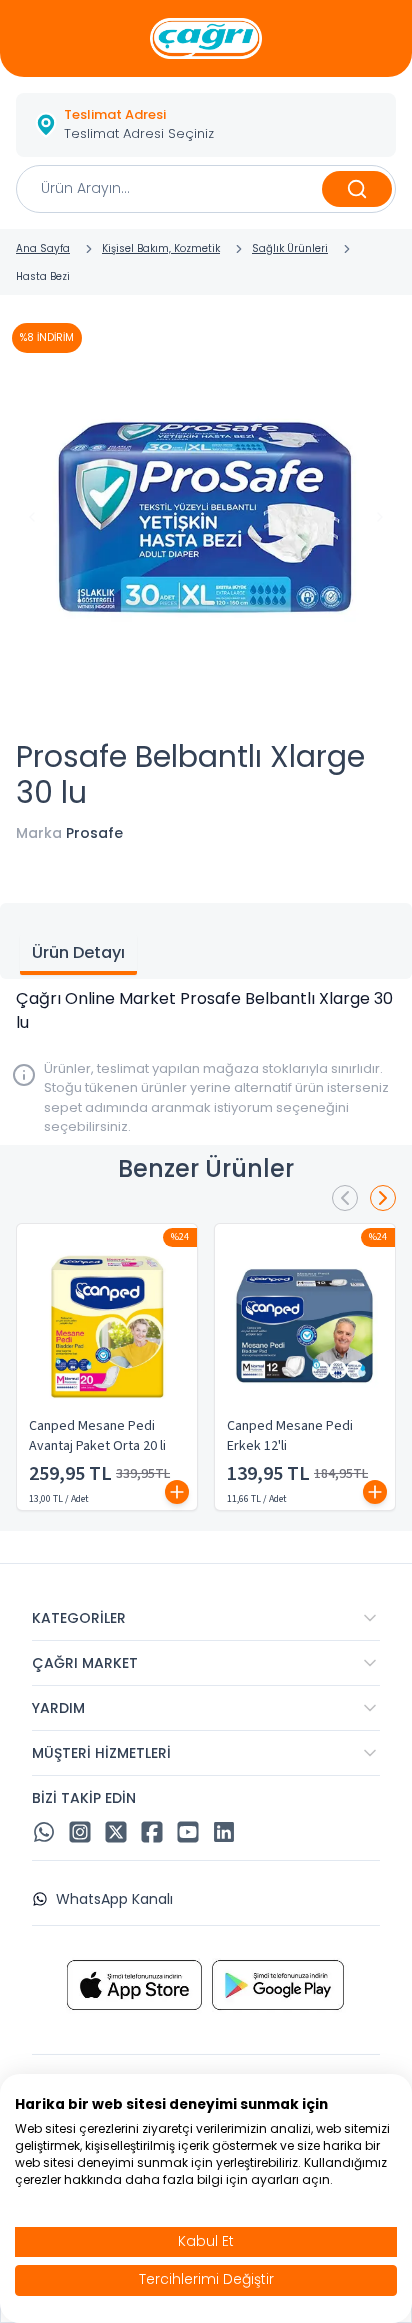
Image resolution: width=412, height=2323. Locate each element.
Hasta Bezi (43, 276)
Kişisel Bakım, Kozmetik (161, 248)
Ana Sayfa (43, 248)
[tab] (78, 955)
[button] (206, 125)
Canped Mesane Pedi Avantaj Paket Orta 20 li (97, 1436)
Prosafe (94, 833)
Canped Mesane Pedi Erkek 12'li (290, 1436)
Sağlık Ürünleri (290, 248)
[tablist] (206, 941)
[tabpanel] (206, 1011)
